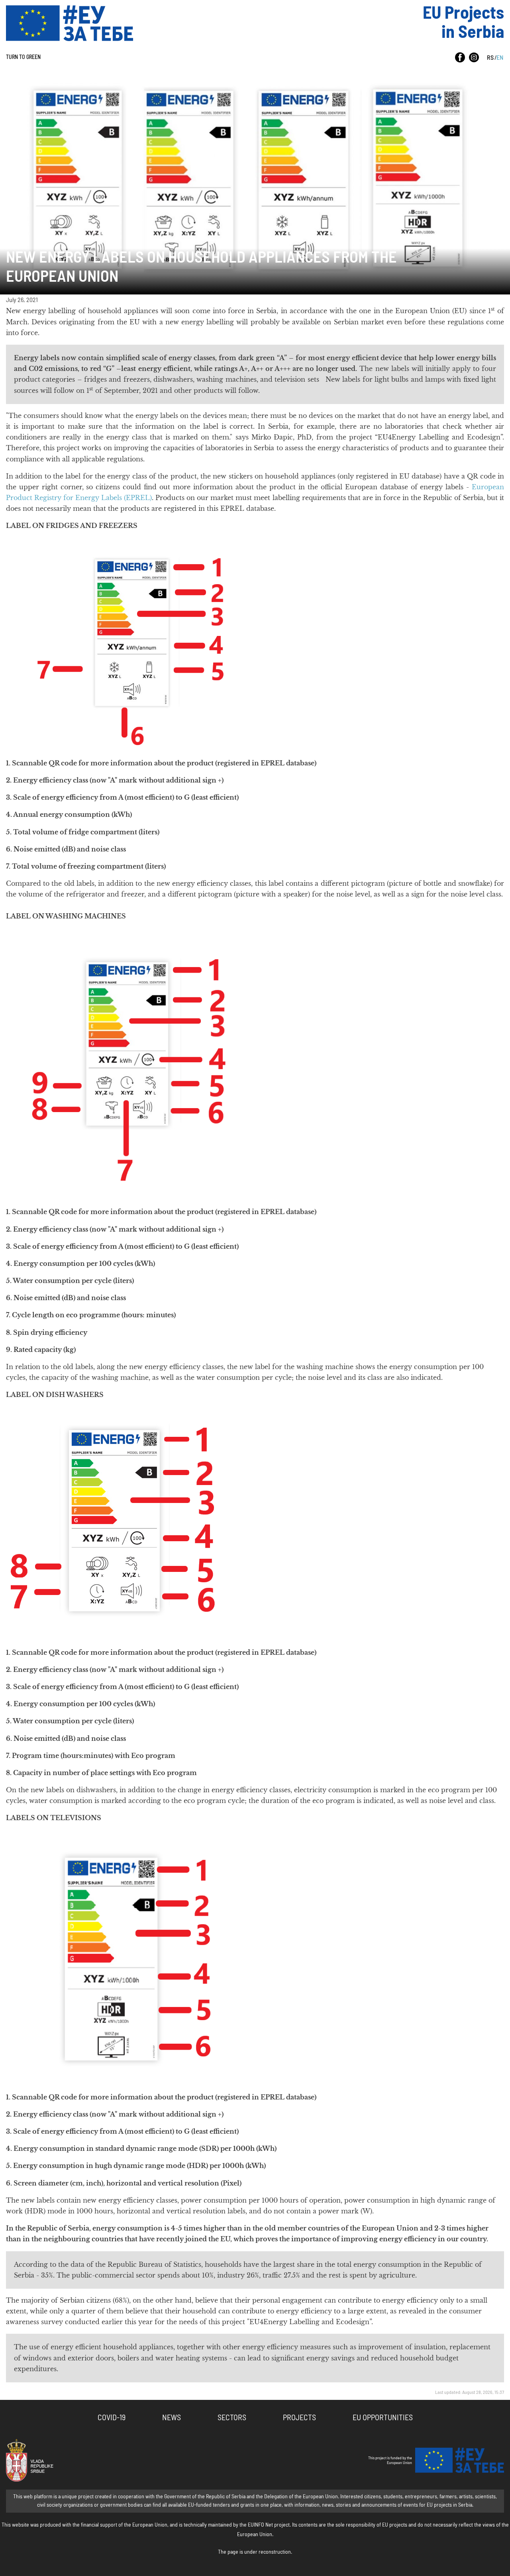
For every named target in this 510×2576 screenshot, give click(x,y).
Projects (299, 2418)
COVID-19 (112, 2418)
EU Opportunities (383, 2418)
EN (500, 58)
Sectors (232, 2418)
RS (490, 58)
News (172, 2418)
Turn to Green (23, 57)
